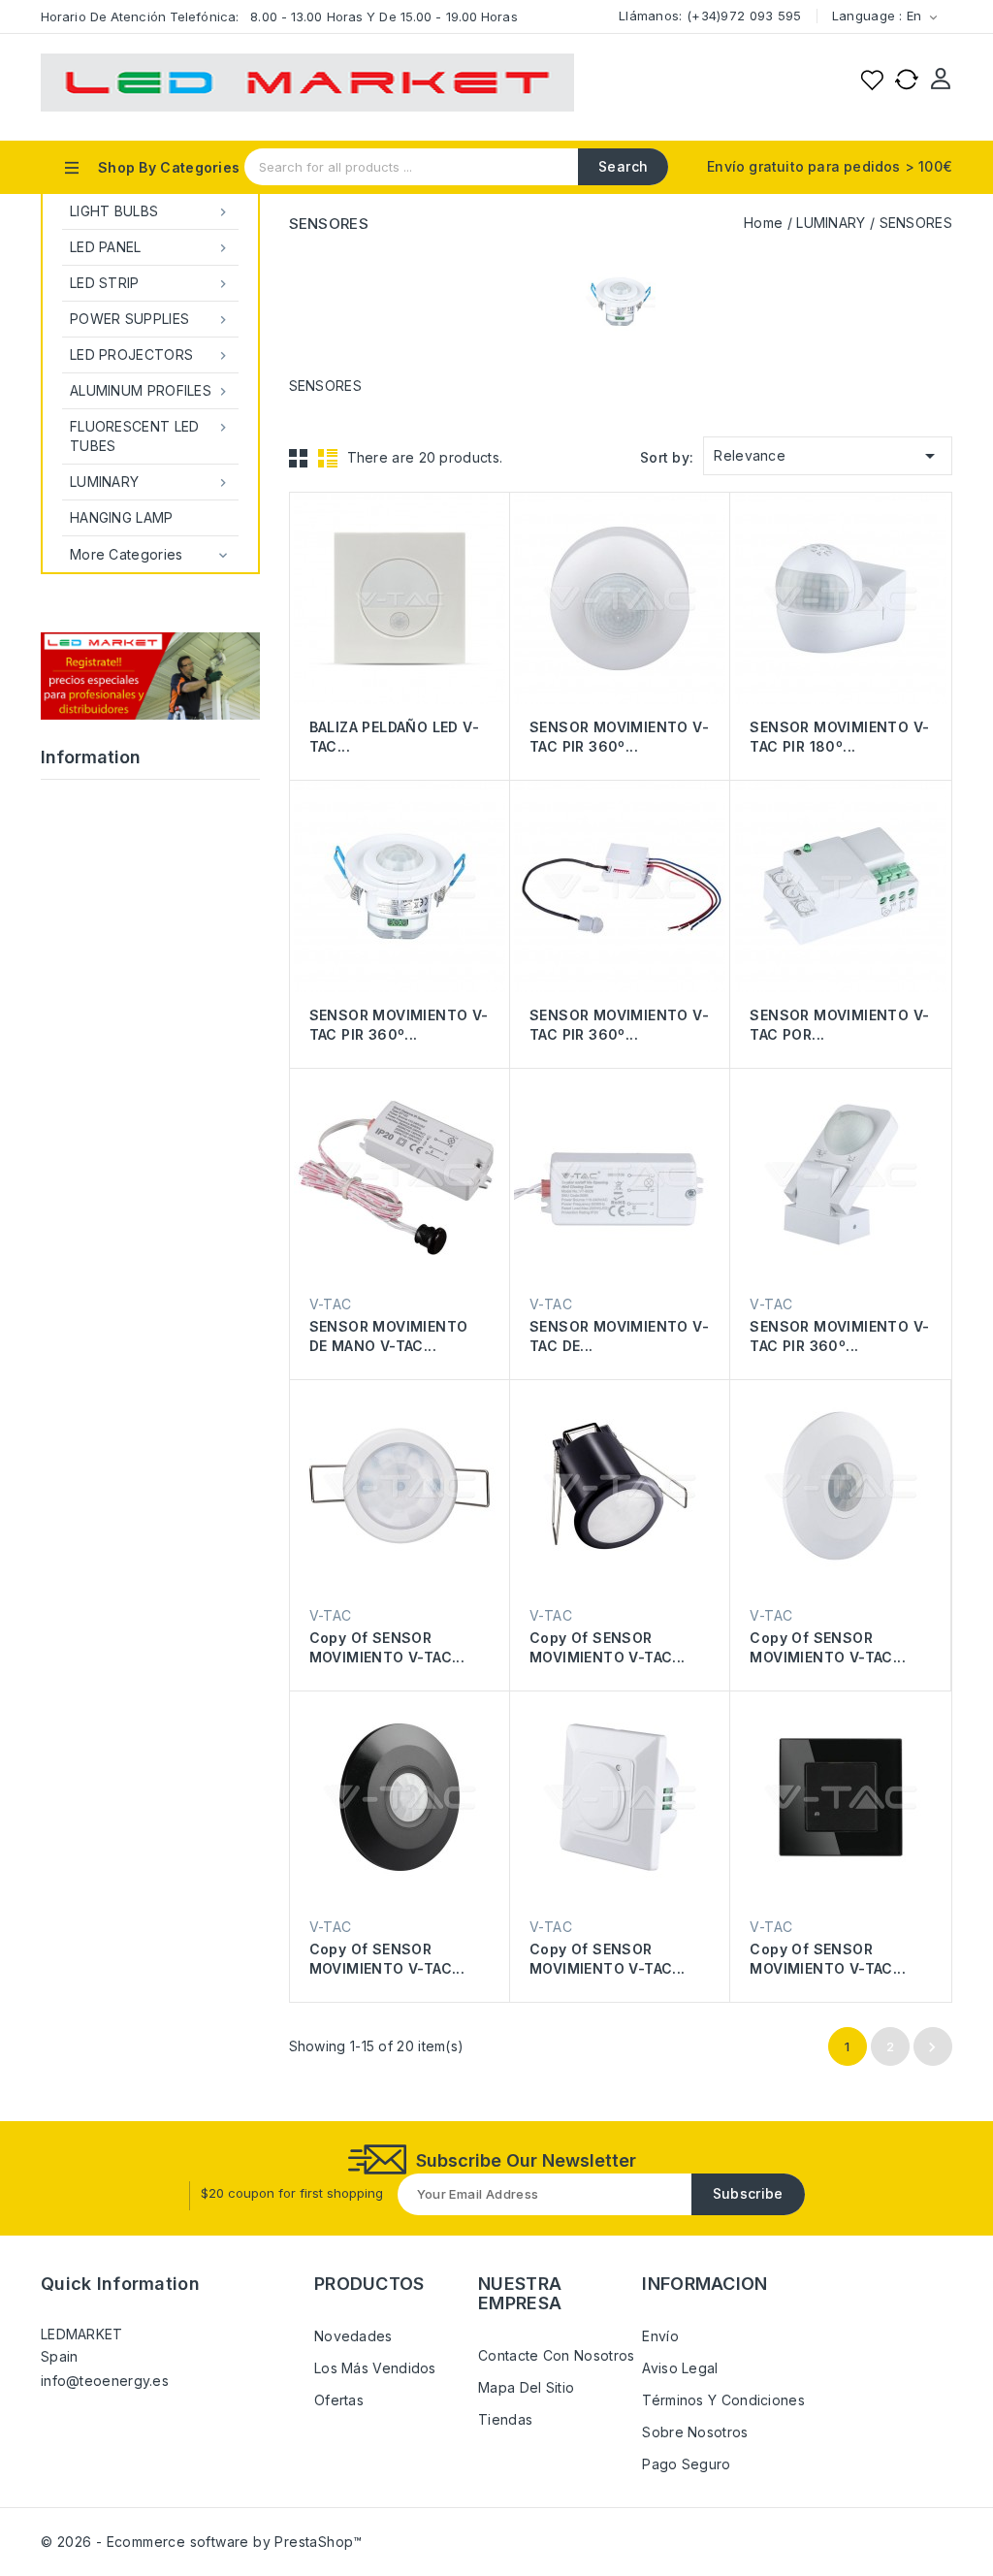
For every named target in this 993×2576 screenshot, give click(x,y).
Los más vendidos (375, 2368)
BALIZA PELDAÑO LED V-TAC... (394, 737)
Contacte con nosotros (556, 2355)
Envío (660, 2336)
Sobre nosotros (695, 2432)
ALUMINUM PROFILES (150, 391)
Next (932, 2047)
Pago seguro (686, 2464)
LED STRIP (150, 283)
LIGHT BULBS (150, 211)
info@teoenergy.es (105, 2381)
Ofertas (339, 2400)
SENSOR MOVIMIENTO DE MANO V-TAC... (389, 1336)
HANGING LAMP (122, 517)
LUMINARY (150, 482)
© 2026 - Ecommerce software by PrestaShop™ (202, 2542)
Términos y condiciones (723, 2400)
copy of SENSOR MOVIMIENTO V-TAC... (387, 1647)
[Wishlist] (872, 80)
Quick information (120, 2284)
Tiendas (505, 2419)
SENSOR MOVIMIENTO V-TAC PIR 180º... (839, 737)
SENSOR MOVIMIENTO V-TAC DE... (619, 1336)
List (328, 458)
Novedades (353, 2336)
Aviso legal (680, 2368)
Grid (299, 458)
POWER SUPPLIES (150, 319)
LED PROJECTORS (150, 355)
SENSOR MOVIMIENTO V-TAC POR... (839, 1025)
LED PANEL (150, 247)
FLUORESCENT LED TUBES (150, 436)
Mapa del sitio (526, 2387)
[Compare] (907, 80)
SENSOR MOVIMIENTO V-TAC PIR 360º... (619, 737)
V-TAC (331, 1304)
